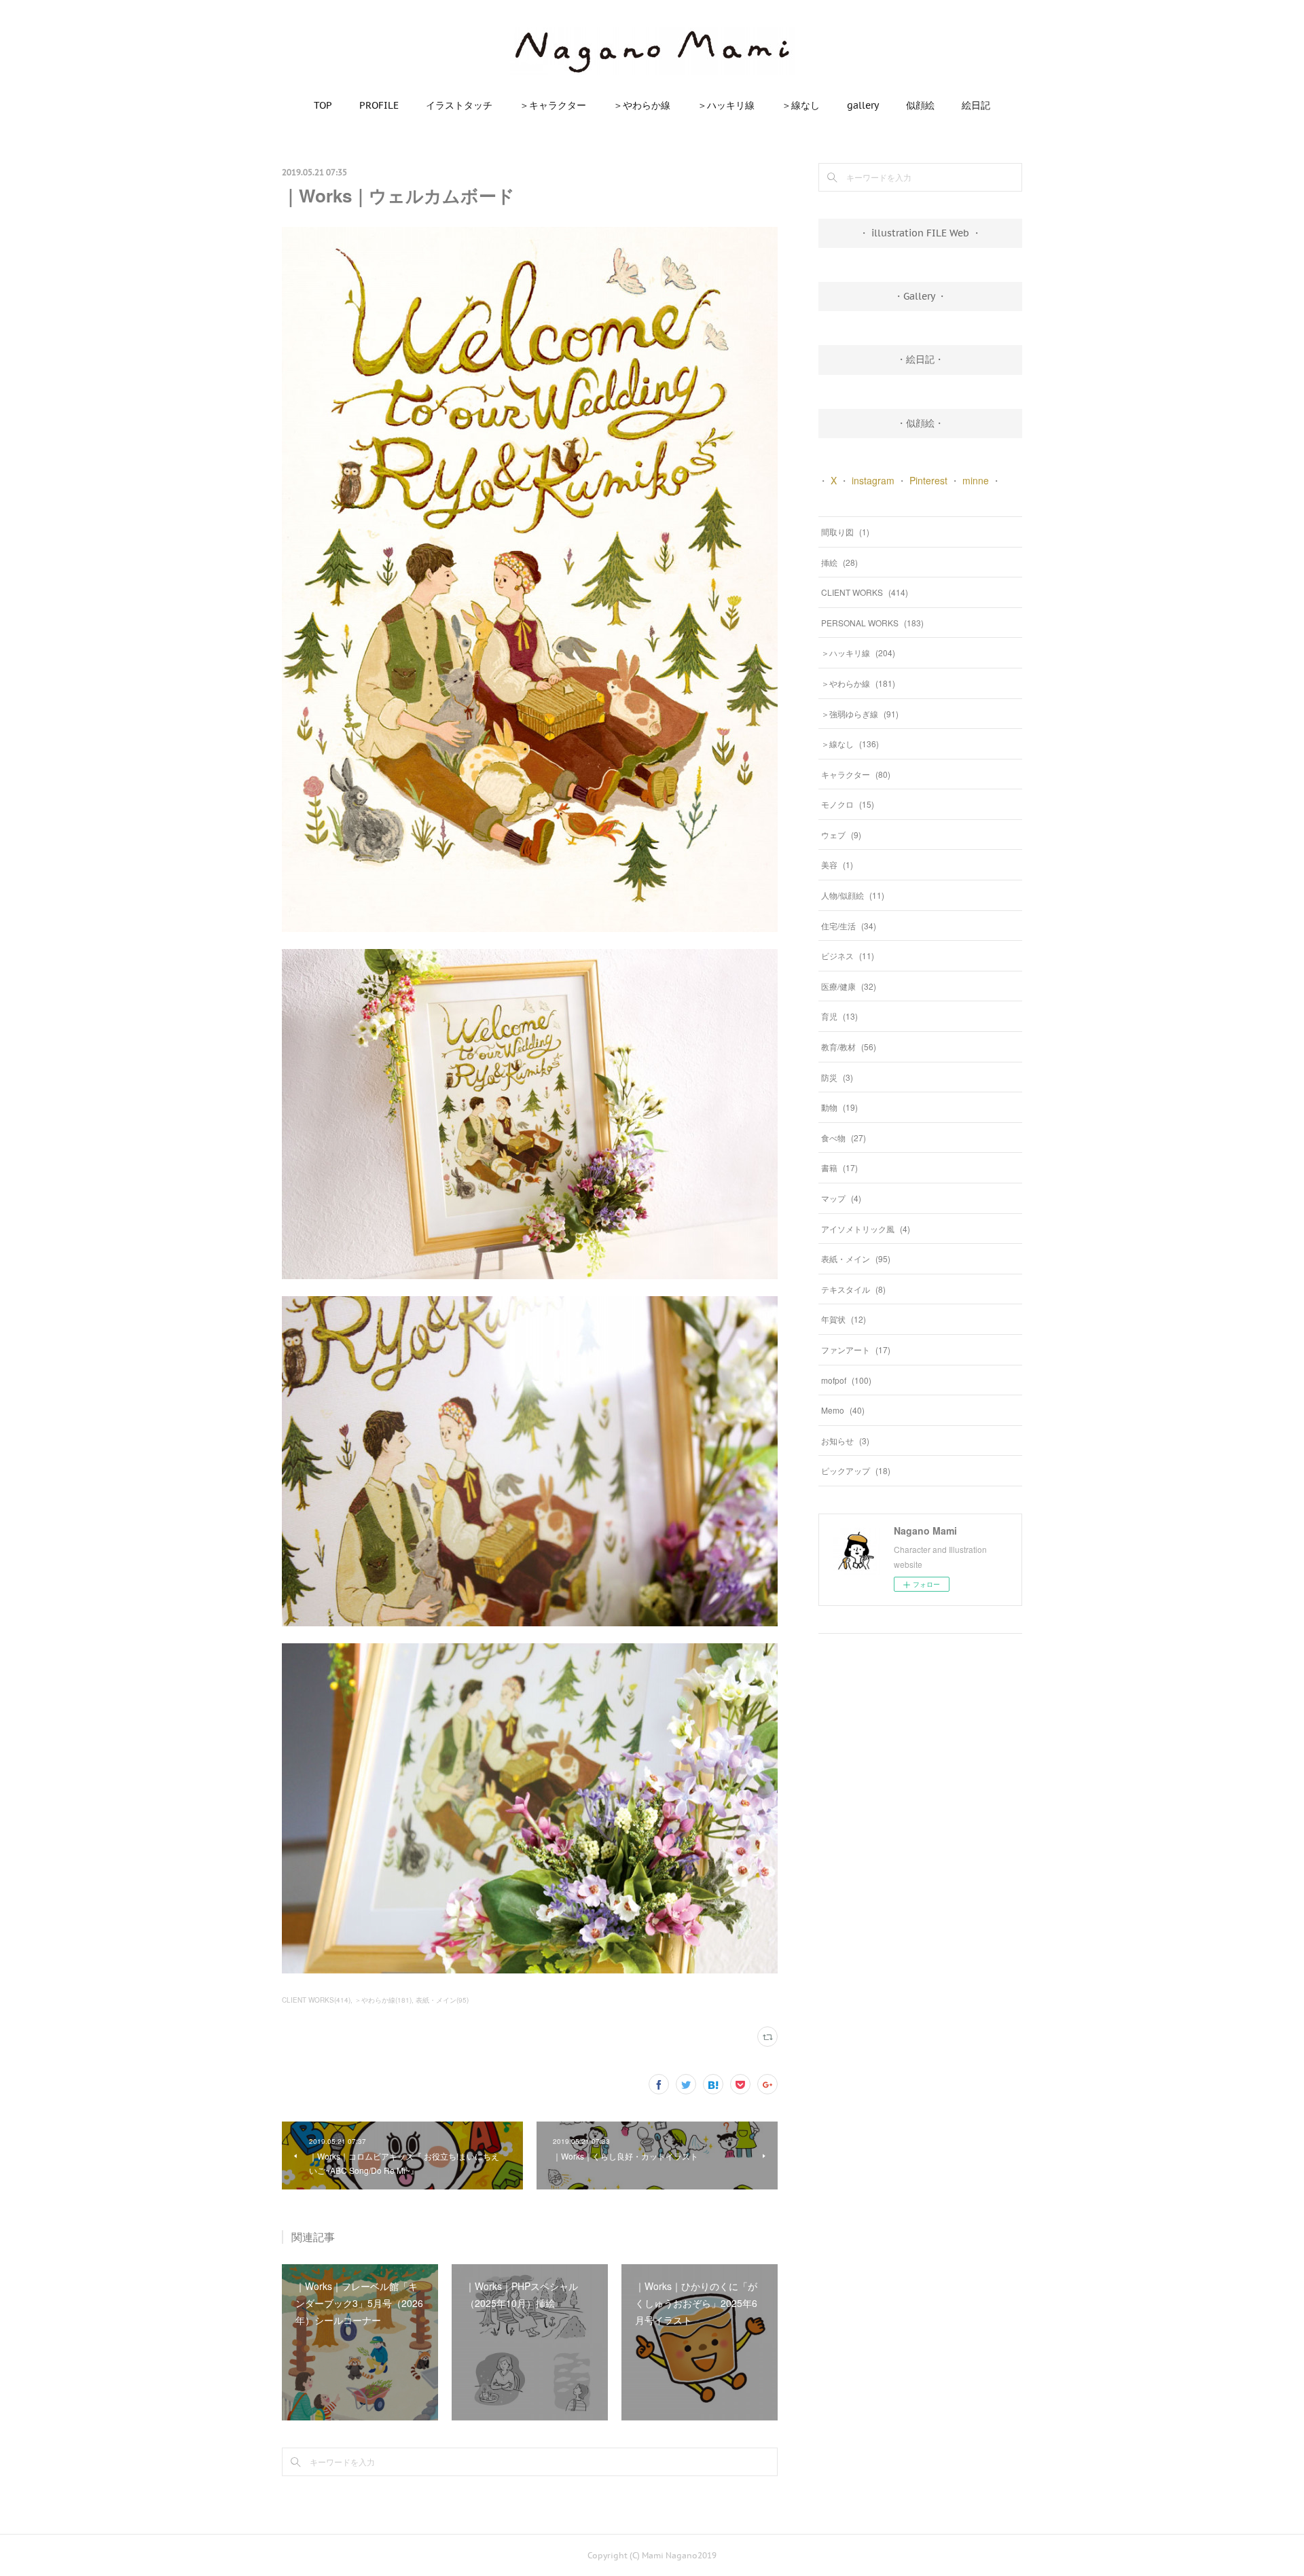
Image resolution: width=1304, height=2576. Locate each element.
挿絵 (839, 562)
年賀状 (844, 1319)
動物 (839, 1107)
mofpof (846, 1380)
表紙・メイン (856, 1258)
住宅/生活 (849, 926)
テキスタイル (853, 1289)
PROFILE (379, 105)
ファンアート (856, 1349)
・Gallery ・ (920, 296)
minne (976, 480)
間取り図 (845, 532)
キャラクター (856, 774)
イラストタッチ (459, 105)
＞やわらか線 (642, 105)
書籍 (839, 1167)
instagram (873, 480)
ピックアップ (856, 1470)
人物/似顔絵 (853, 895)
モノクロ (848, 804)
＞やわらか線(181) (383, 2000)
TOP (323, 105)
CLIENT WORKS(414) (316, 2000)
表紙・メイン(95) (442, 2000)
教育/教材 (849, 1046)
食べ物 (844, 1138)
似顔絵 (920, 105)
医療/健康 (849, 986)
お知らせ (845, 1441)
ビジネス (848, 955)
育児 (839, 1016)
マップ (841, 1198)
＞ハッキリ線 (726, 105)
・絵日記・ (920, 359)
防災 (837, 1077)
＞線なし (801, 105)
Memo (843, 1410)
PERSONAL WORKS (872, 623)
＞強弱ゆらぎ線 (860, 714)
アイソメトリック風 (866, 1229)
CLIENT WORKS (865, 592)
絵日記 (976, 105)
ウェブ (841, 835)
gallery (863, 105)
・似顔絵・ (920, 423)
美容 (837, 864)
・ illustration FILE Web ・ (920, 233)
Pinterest (928, 480)
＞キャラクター (553, 105)
